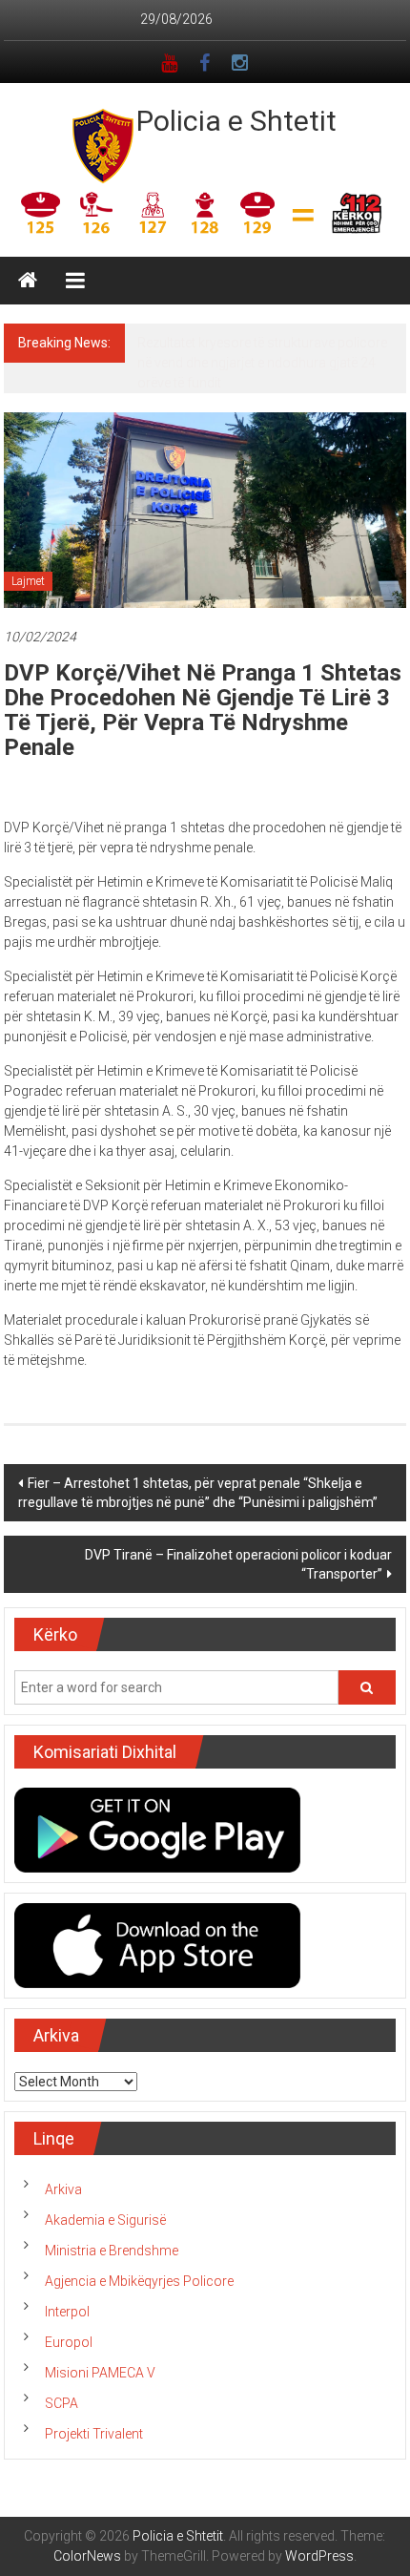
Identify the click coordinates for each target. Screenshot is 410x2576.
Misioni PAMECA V (100, 2393)
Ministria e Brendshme (112, 2271)
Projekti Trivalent (94, 2454)
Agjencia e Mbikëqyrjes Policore (139, 2301)
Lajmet (28, 601)
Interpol (67, 2332)
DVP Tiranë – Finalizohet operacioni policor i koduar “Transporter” (238, 1584)
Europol (69, 2362)
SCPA (61, 2423)
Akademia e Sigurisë (105, 2240)
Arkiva (63, 2209)
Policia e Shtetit (236, 121)
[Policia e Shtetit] (28, 281)
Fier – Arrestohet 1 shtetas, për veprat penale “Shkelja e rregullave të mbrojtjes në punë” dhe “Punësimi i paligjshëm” (198, 1513)
